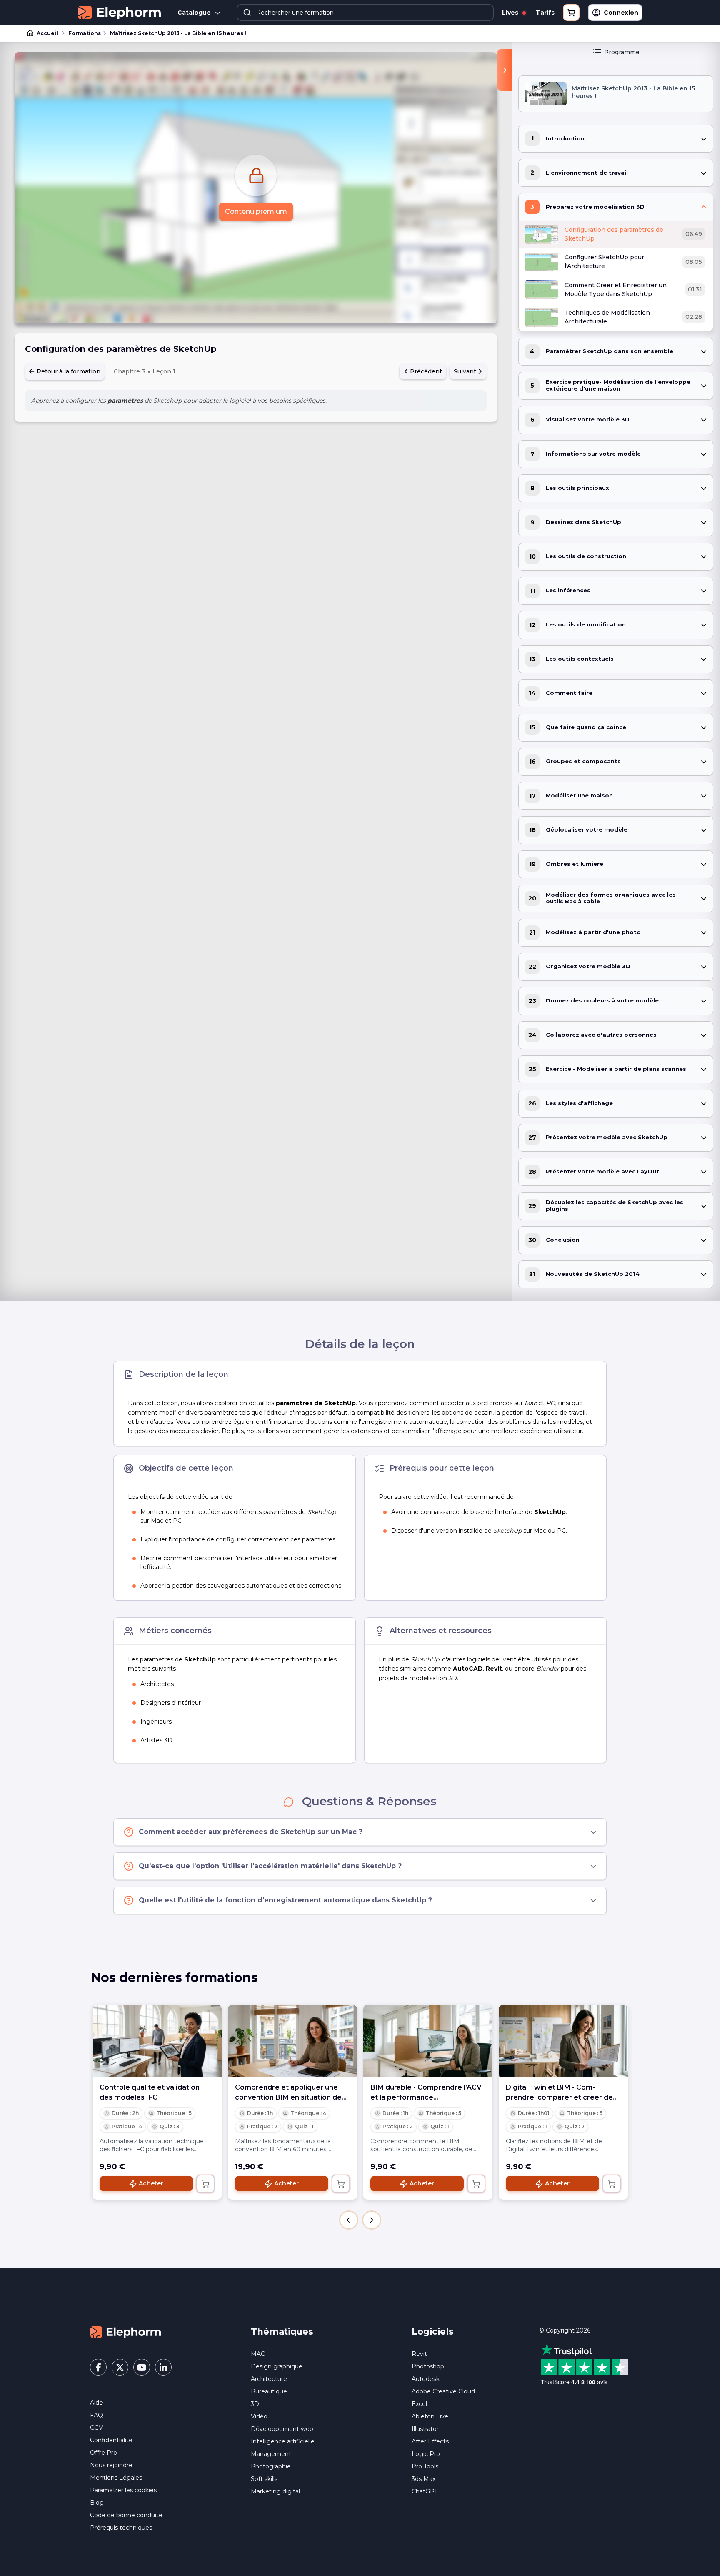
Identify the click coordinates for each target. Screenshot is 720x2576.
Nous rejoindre (111, 2465)
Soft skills (264, 2479)
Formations (85, 33)
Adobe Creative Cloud (443, 2391)
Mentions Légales (116, 2478)
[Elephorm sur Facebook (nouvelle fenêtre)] (98, 2367)
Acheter (151, 2183)
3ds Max (424, 2479)
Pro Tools (425, 2466)
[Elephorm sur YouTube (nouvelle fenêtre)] (142, 2367)
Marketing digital (275, 2491)
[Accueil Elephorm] (125, 2332)
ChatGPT (425, 2491)
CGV (96, 2428)
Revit (419, 2354)
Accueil (47, 33)
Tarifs (545, 13)
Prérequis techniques (121, 2528)
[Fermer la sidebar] (505, 70)
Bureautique (269, 2391)
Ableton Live (430, 2416)
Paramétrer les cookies (123, 2490)
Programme (622, 52)
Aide (96, 2403)
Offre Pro (104, 2453)
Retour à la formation (68, 371)
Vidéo (259, 2416)
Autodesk (426, 2379)
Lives (511, 13)
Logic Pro (426, 2454)
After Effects (430, 2441)
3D (255, 2404)
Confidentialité (111, 2440)
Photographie (271, 2466)
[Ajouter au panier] (205, 2184)
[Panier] (571, 13)
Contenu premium (256, 212)
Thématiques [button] (282, 2332)
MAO (258, 2354)
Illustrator (425, 2429)
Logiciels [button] (433, 2332)
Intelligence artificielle (283, 2441)
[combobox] (365, 13)
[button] (349, 2220)
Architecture (269, 2379)
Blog (97, 2503)
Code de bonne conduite (126, 2515)
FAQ (96, 2415)
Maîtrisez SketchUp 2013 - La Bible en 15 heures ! (178, 33)
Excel (419, 2404)
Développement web (282, 2429)
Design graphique (277, 2366)
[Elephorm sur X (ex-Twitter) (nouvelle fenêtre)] (120, 2367)
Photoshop (428, 2366)
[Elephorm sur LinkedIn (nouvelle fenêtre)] (163, 2367)
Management (271, 2454)
